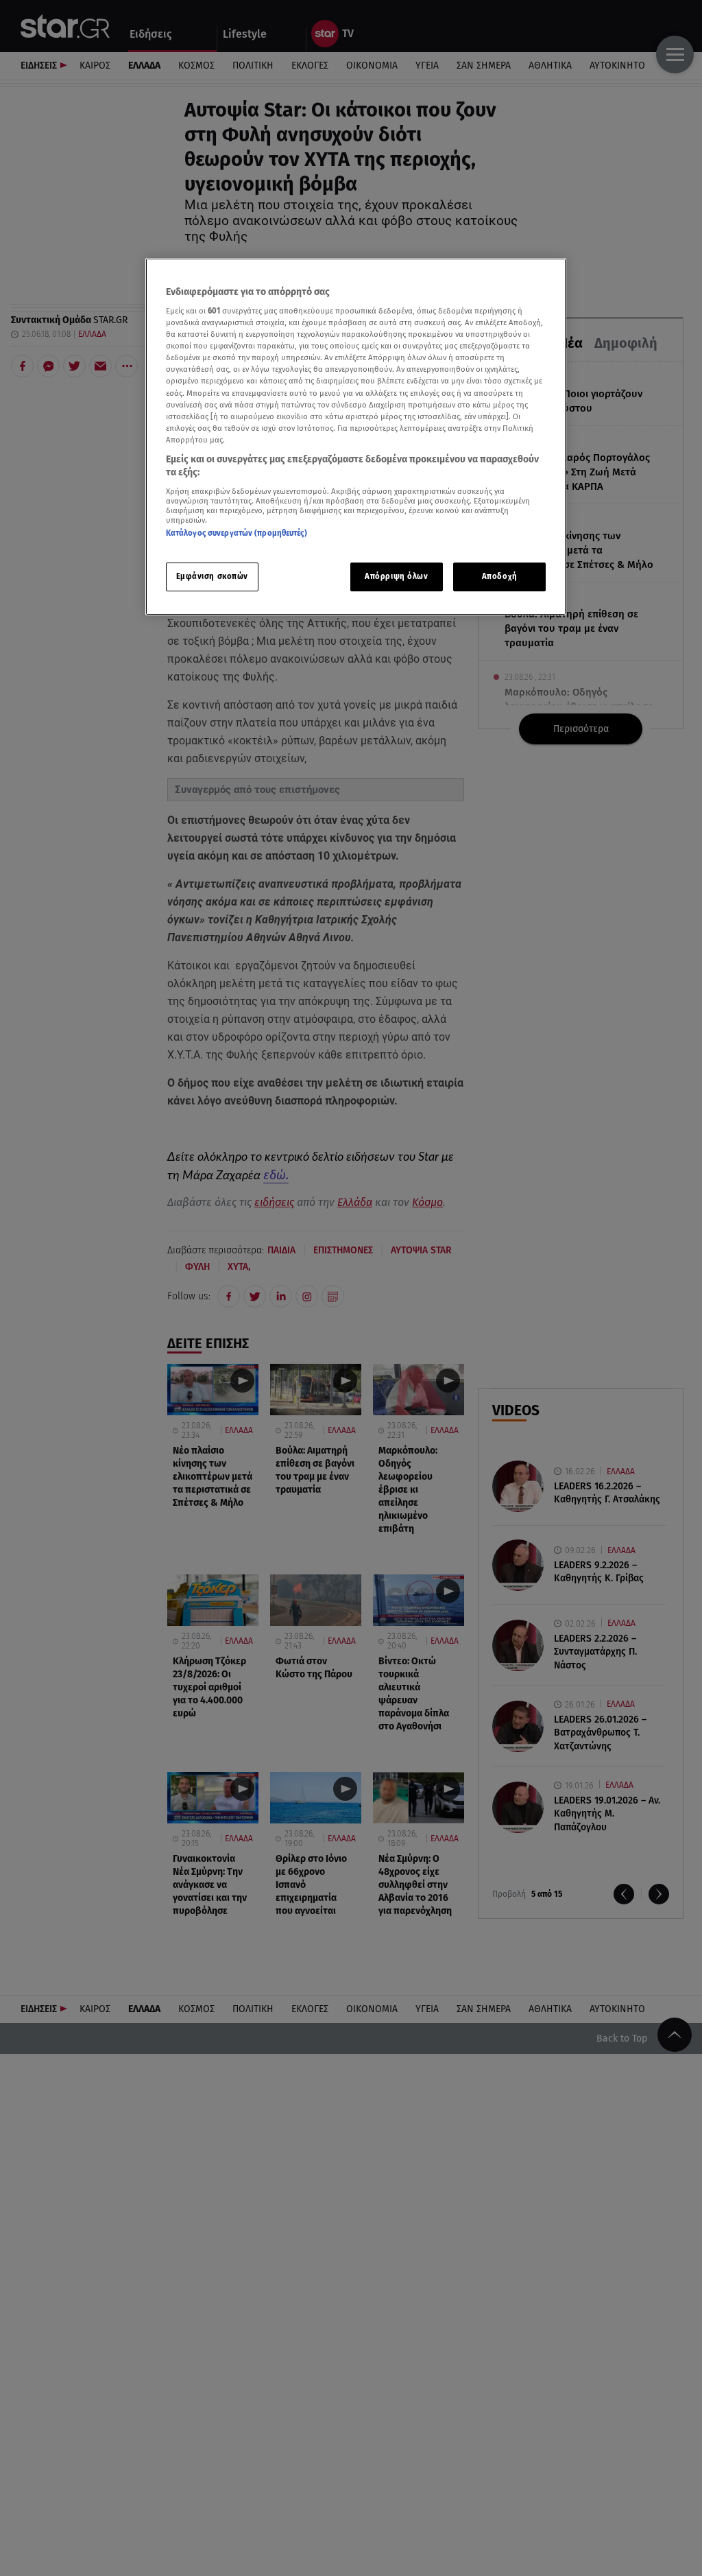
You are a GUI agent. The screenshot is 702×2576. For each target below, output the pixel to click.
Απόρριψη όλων (396, 576)
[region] (356, 437)
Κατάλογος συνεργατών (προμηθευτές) (237, 533)
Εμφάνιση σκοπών (213, 576)
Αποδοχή (500, 576)
